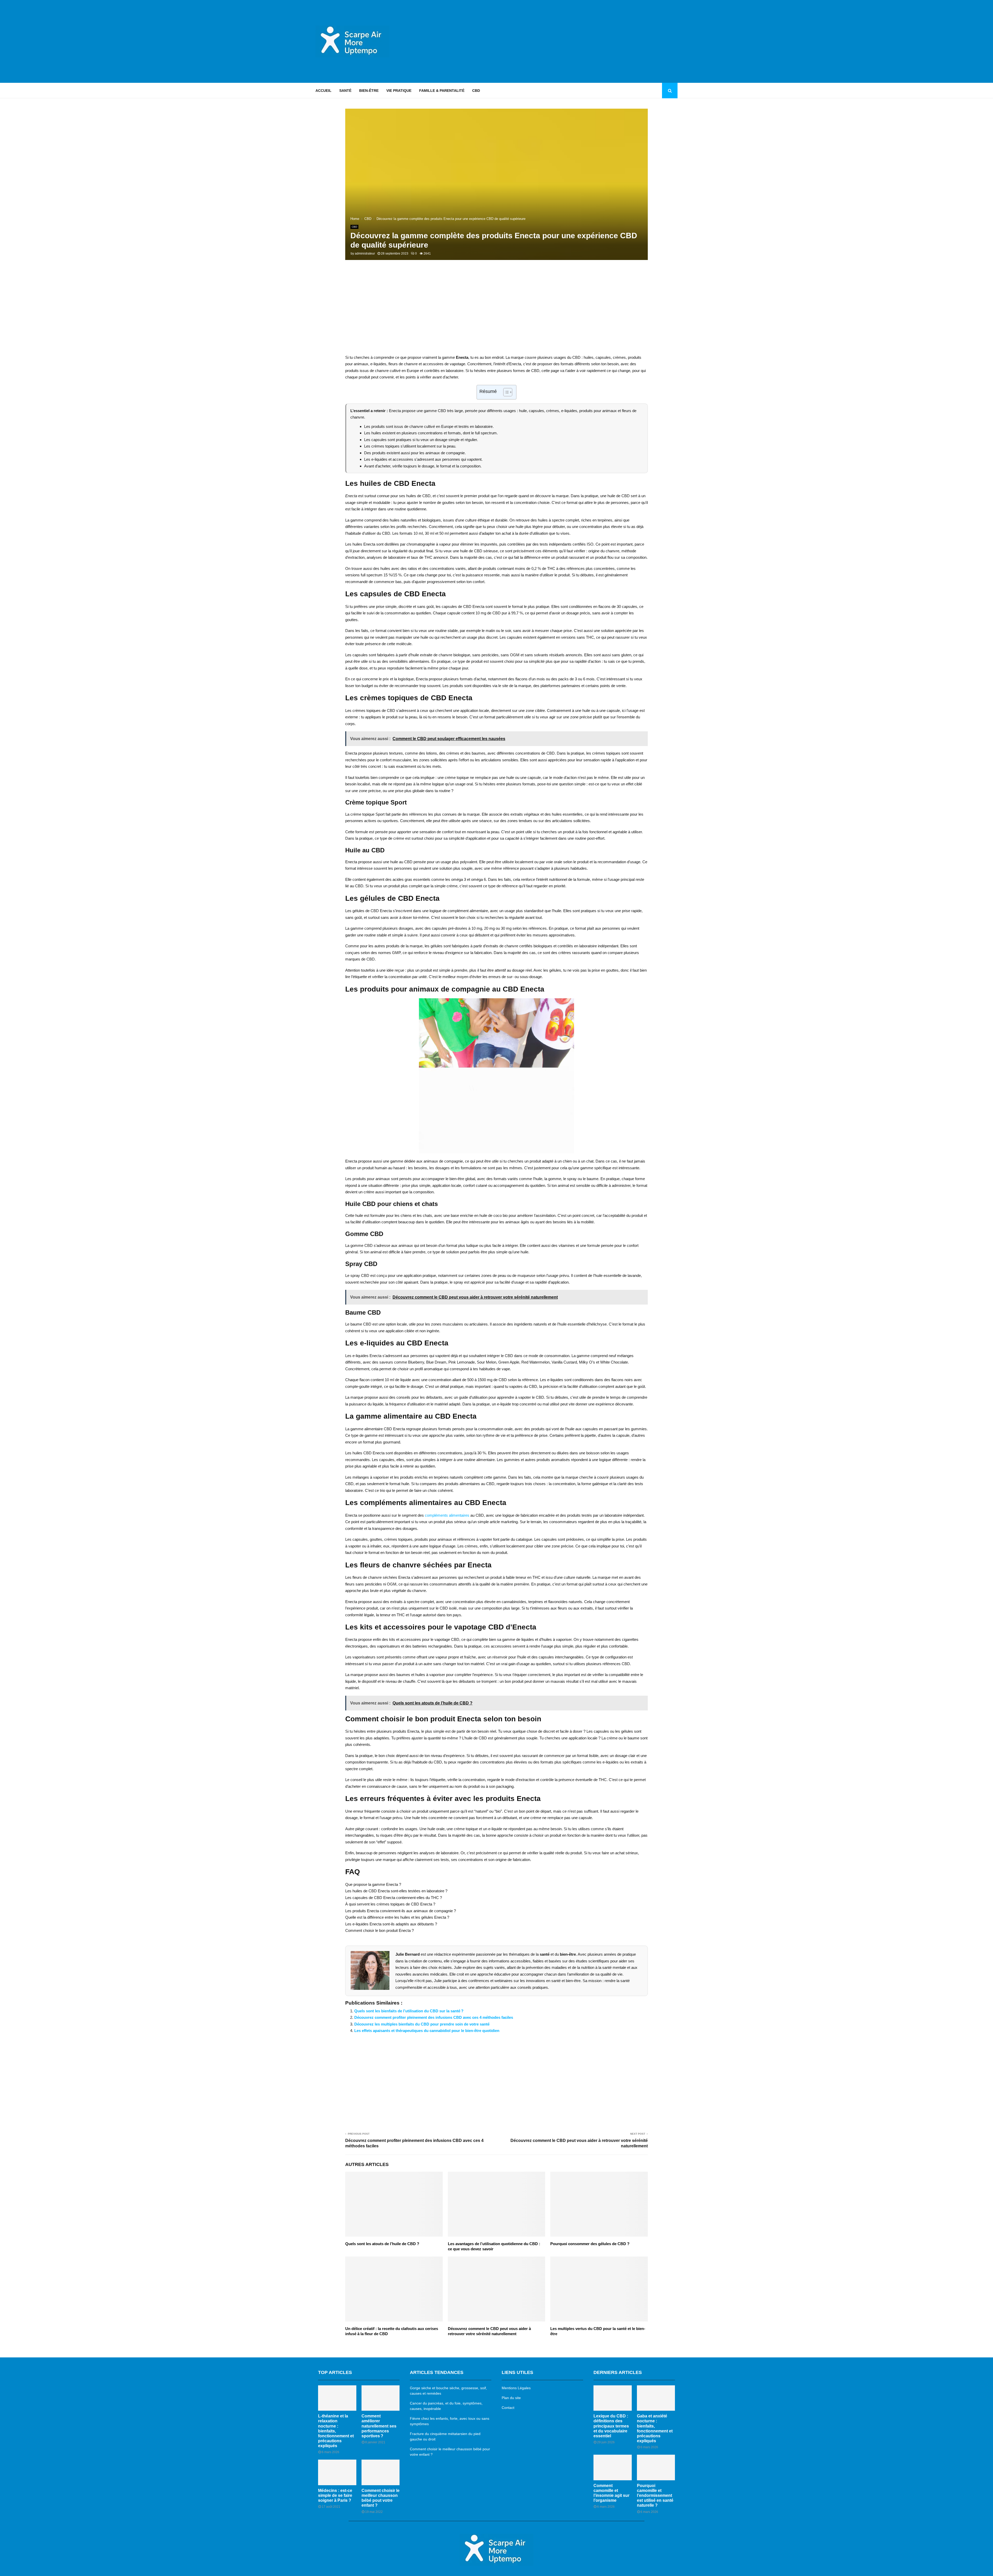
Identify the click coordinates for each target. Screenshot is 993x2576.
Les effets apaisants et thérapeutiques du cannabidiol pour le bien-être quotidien (427, 2031)
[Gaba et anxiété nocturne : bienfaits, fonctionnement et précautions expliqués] (656, 2398)
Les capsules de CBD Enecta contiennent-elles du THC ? (394, 1898)
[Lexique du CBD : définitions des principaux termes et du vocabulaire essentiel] (613, 2398)
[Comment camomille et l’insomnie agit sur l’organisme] (613, 2467)
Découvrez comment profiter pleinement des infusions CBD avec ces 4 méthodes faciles (434, 2017)
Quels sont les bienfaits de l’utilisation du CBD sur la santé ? (409, 2011)
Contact (508, 2408)
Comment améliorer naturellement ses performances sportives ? (379, 2426)
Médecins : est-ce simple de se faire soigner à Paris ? (335, 2495)
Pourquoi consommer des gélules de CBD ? (590, 2244)
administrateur (365, 254)
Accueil (324, 91)
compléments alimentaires (447, 1515)
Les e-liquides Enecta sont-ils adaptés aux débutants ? (391, 1924)
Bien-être (369, 91)
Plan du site (511, 2398)
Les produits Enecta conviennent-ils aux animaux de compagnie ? (401, 1911)
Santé (345, 91)
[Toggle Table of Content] (505, 392)
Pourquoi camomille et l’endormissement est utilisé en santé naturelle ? (655, 2496)
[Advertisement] (583, 41)
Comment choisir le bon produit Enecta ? (379, 1930)
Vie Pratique (399, 91)
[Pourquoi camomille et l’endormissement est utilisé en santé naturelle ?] (656, 2467)
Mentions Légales (516, 2388)
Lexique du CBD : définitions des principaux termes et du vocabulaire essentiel (611, 2426)
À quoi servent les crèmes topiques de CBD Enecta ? (390, 1904)
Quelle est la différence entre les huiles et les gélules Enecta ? (397, 1917)
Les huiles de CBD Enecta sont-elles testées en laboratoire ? (396, 1891)
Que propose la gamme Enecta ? (373, 1884)
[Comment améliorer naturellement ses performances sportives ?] (381, 2398)
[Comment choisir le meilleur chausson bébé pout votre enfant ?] (381, 2472)
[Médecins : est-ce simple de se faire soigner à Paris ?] (337, 2472)
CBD (476, 91)
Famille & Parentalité (442, 91)
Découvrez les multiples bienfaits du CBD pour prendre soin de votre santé (422, 2024)
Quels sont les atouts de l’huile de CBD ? (382, 2244)
